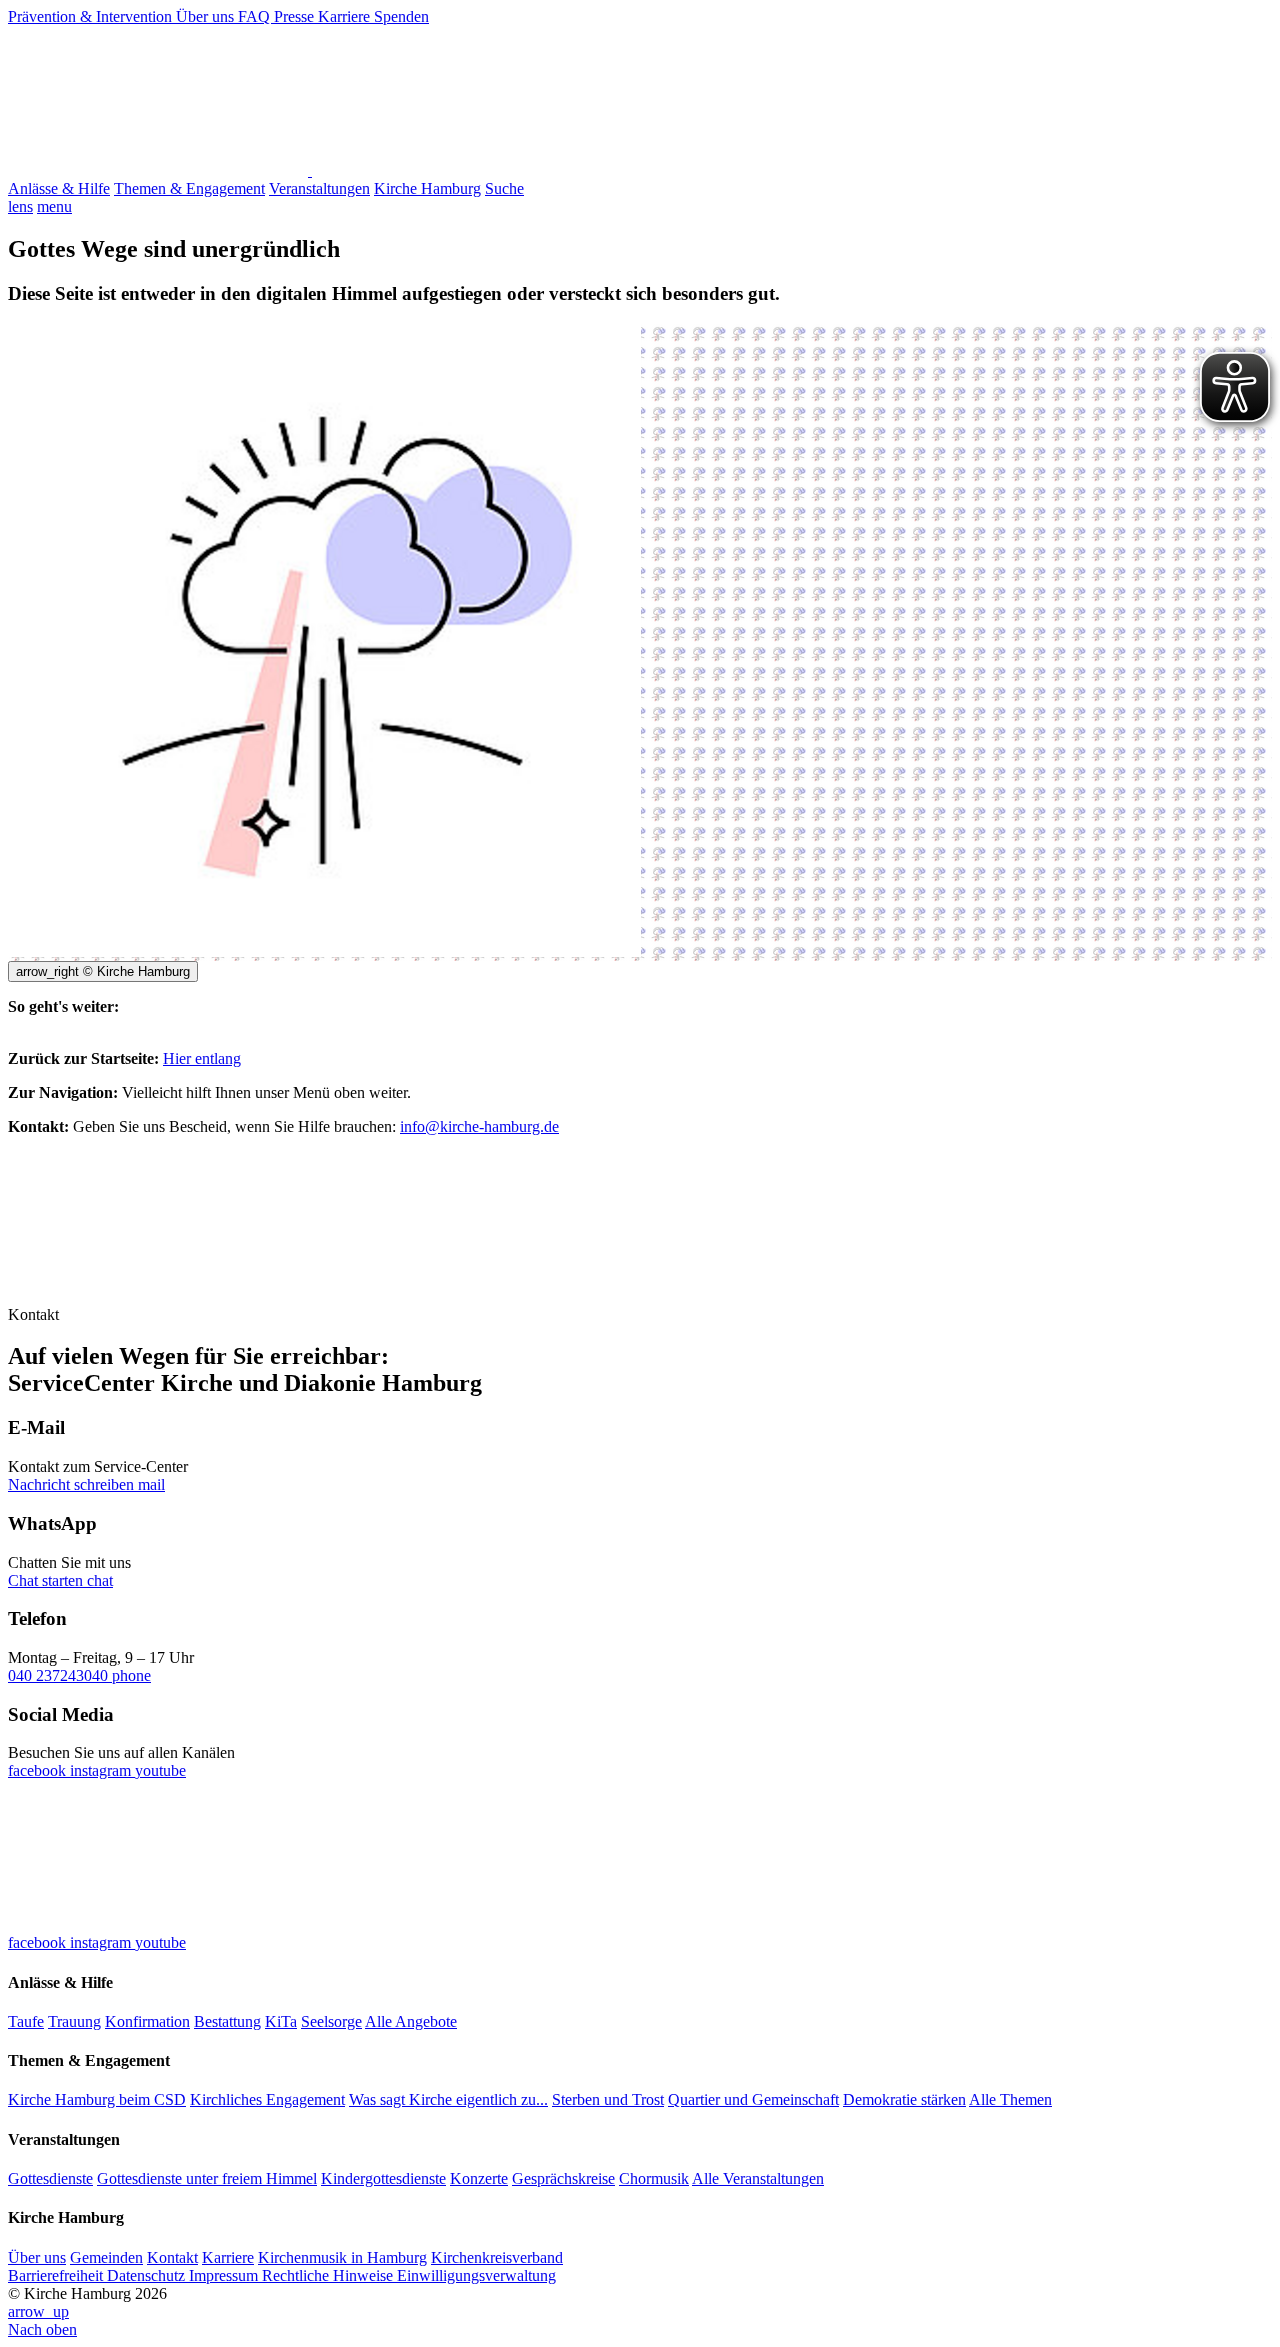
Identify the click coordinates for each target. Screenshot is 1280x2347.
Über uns (207, 16)
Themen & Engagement (189, 188)
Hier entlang (202, 1058)
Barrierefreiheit (57, 2275)
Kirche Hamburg (427, 188)
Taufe (26, 2021)
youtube (160, 1770)
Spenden (401, 16)
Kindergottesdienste (383, 2178)
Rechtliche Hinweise (329, 2275)
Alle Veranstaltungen (758, 2178)
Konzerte (479, 2178)
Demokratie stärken (904, 2099)
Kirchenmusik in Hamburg (342, 2257)
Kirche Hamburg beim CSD (97, 2099)
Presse (296, 16)
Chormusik (654, 2178)
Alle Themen (1010, 2099)
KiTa (281, 2021)
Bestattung (227, 2021)
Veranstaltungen (319, 188)
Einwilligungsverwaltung (476, 2275)
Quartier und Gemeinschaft (753, 2099)
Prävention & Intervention (92, 16)
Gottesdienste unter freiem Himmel (207, 2178)
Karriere (346, 16)
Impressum (225, 2275)
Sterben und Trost (608, 2099)
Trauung (74, 2021)
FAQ (256, 16)
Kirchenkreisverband (497, 2257)
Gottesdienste (50, 2178)
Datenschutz (148, 2275)
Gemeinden (106, 2257)
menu (54, 206)
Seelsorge (331, 2021)
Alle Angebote (411, 2021)
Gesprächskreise (563, 2178)
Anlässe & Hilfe (59, 188)
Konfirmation (147, 2021)
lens (20, 206)
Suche (504, 188)
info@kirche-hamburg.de (479, 1126)
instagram (102, 1770)
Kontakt (172, 2257)
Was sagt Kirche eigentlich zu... (448, 2099)
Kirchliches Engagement (267, 2099)
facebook (39, 1770)
